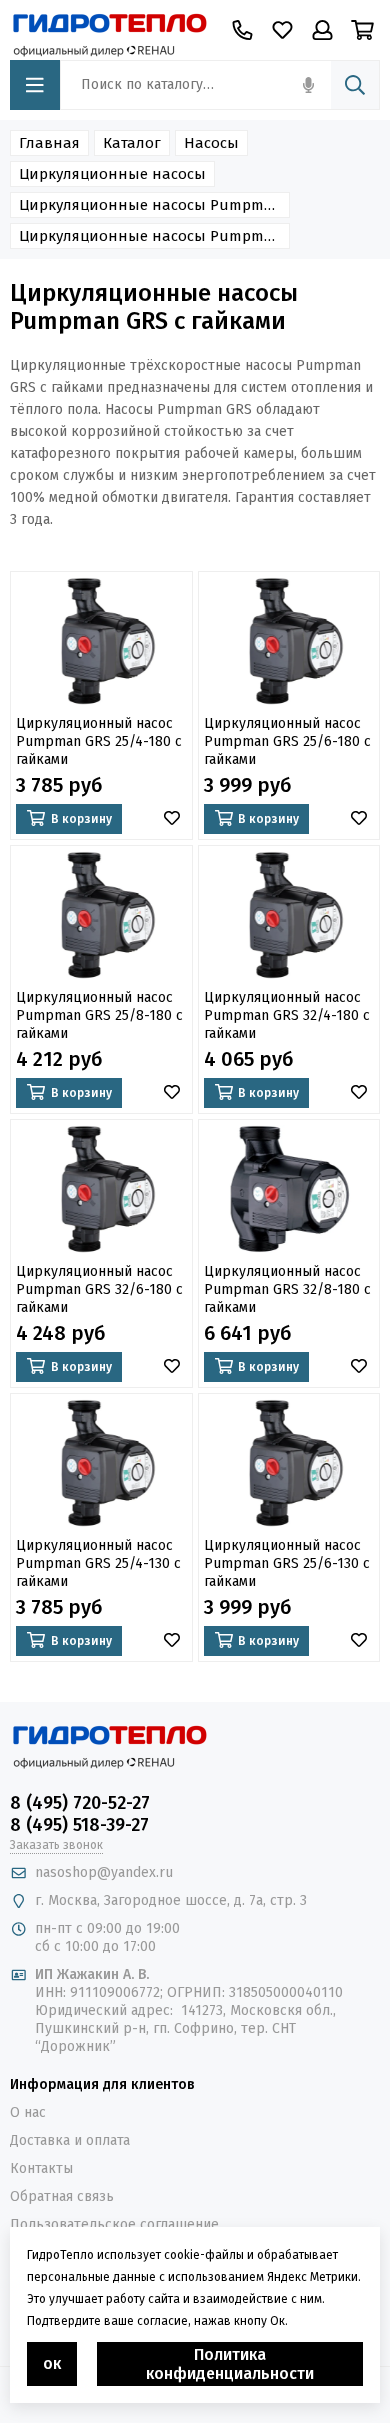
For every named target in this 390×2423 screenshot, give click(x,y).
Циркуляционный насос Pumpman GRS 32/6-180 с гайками (99, 1289)
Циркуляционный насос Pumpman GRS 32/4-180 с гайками (287, 1015)
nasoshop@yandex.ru (104, 1872)
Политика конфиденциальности (230, 2364)
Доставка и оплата (70, 2140)
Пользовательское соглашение (114, 2224)
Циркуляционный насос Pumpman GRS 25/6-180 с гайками (287, 741)
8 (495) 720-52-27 (80, 1803)
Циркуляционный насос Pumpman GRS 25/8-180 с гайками (99, 1015)
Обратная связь (62, 2196)
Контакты (41, 2168)
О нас (28, 2112)
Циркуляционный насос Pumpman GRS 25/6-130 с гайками (287, 1563)
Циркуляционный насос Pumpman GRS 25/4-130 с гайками (98, 1563)
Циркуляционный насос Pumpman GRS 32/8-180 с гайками (287, 1289)
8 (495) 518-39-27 (79, 1825)
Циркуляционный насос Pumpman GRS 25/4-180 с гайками (99, 741)
